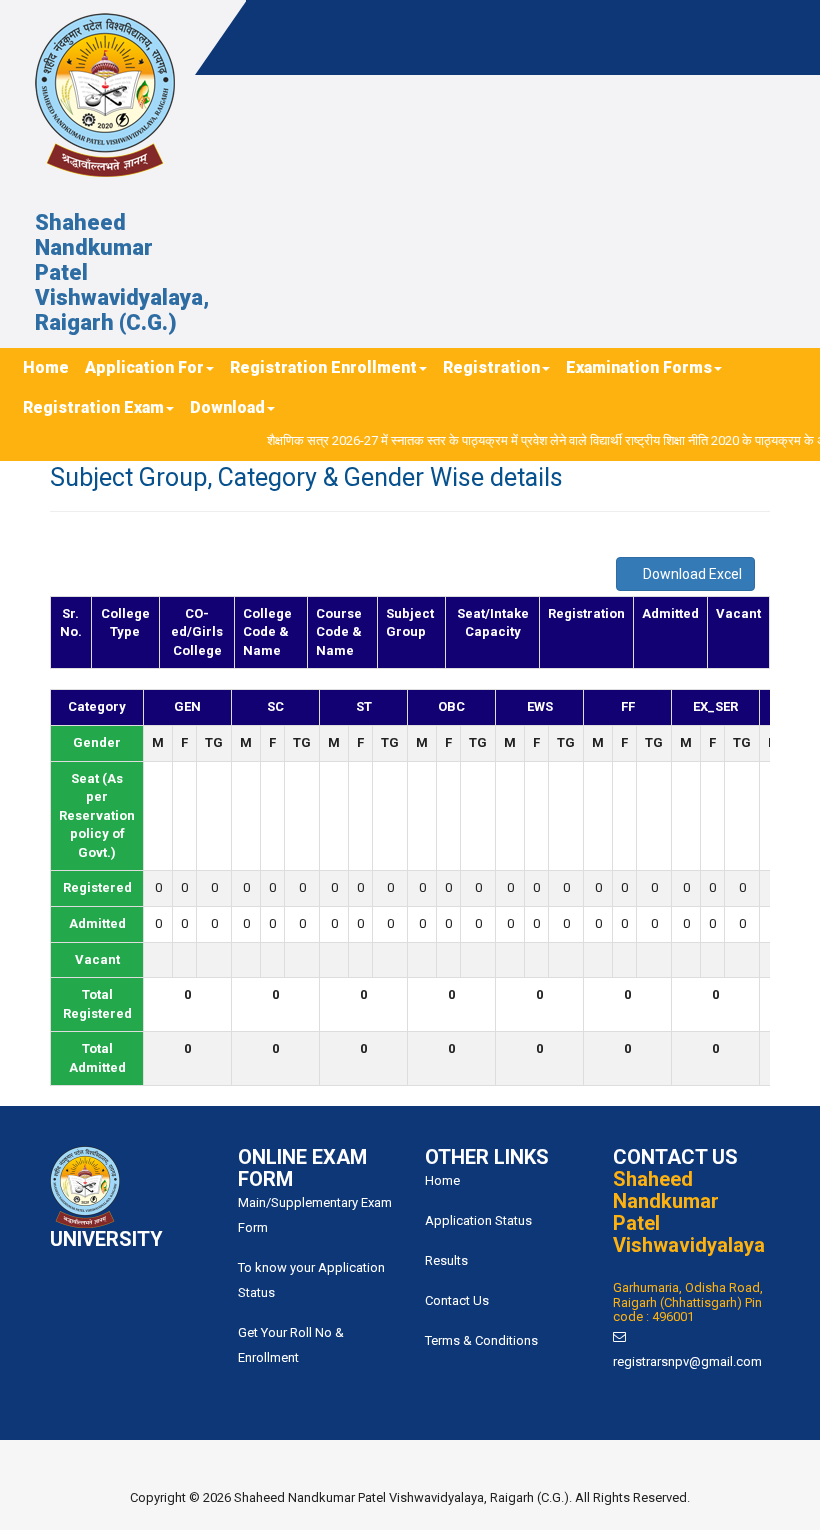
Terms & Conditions (481, 1340)
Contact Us (457, 1300)
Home (442, 1180)
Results (446, 1260)
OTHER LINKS (487, 1157)
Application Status (478, 1220)
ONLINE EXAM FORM (302, 1168)
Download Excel (691, 574)
